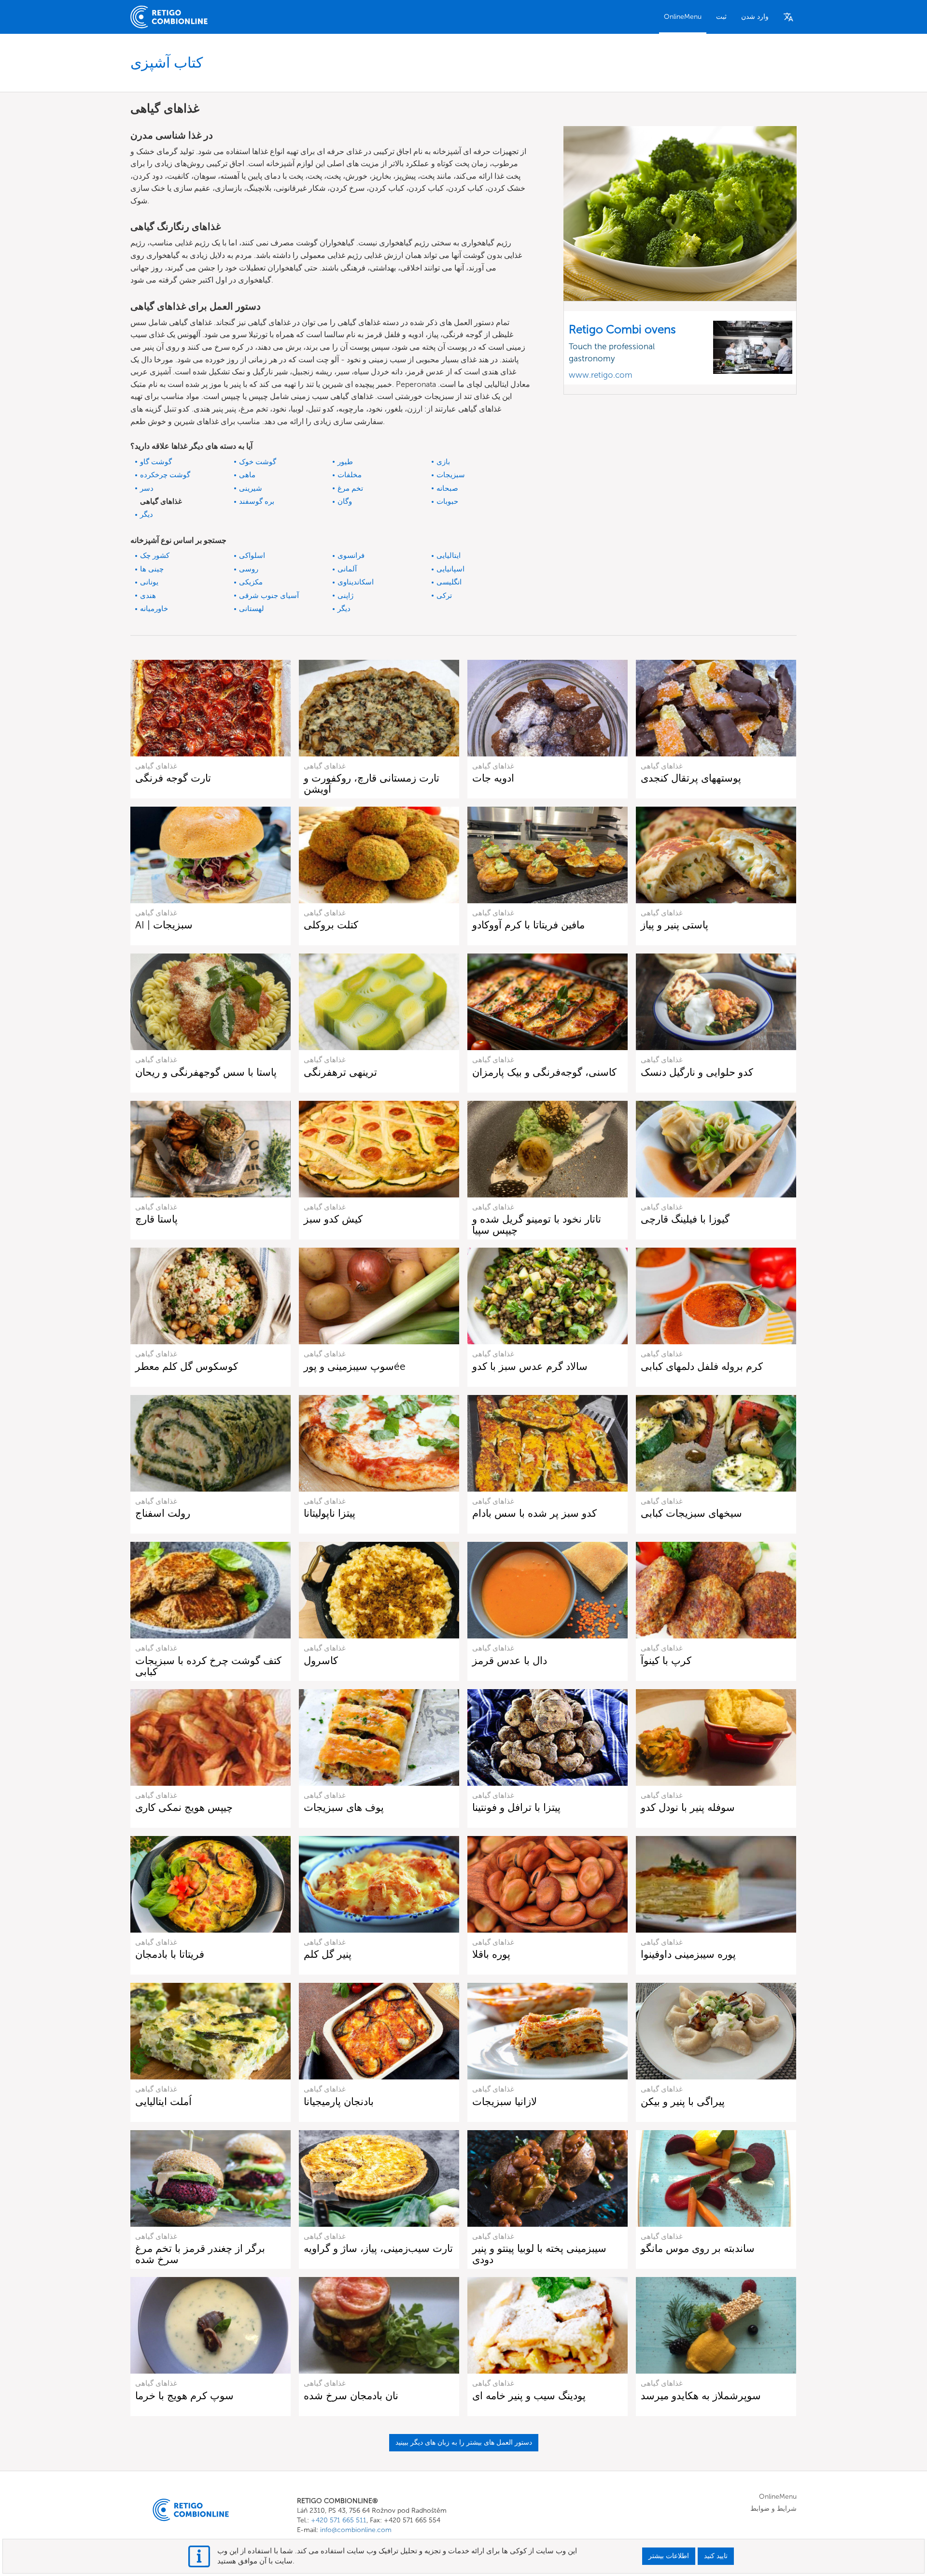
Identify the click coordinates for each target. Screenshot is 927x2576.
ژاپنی (345, 596)
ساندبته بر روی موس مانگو (698, 2248)
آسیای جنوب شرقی (269, 596)
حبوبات (447, 501)
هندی (148, 596)
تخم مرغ (350, 488)
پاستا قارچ (156, 1219)
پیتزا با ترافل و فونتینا (516, 1807)
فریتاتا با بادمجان (170, 1954)
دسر (147, 488)
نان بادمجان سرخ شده (351, 2396)
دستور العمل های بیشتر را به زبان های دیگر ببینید (464, 2442)
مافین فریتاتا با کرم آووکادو (528, 925)
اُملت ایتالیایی (163, 2101)
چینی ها (152, 569)
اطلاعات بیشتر (669, 2556)
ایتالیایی (449, 555)
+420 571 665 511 (339, 2520)
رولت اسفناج (163, 1513)
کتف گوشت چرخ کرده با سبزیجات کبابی (208, 1666)
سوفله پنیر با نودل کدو (688, 1807)
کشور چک (155, 555)
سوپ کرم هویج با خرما (184, 2396)
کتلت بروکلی (331, 925)
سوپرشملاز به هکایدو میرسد (701, 2396)
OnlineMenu (683, 17)
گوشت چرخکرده (165, 475)
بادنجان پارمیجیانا (339, 2101)
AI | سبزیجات (164, 925)
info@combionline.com (356, 2530)
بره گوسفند (257, 501)
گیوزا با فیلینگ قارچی (685, 1219)
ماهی (247, 475)
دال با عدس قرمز (510, 1660)
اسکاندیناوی (356, 582)
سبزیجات (451, 475)
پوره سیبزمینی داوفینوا (688, 1954)
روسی (249, 569)
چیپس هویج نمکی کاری (184, 1807)
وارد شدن (755, 17)
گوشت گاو (156, 462)
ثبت (721, 17)
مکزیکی (251, 582)
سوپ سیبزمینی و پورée (355, 1366)
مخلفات (350, 475)
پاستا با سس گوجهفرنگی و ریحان (206, 1072)
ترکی (444, 596)
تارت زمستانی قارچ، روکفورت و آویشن (372, 783)
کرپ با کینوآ (666, 1660)
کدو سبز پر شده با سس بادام (534, 1513)
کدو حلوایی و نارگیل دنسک (697, 1072)
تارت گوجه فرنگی (173, 778)
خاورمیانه (154, 609)
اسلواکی (252, 555)
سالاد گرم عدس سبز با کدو (530, 1366)
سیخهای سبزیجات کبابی (691, 1513)
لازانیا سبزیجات (505, 2101)
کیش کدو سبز (333, 1219)
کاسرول (321, 1660)
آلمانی (347, 569)
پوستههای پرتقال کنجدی (691, 778)
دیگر (147, 514)
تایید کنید (716, 2556)
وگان (345, 501)
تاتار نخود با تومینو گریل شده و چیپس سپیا (537, 1224)
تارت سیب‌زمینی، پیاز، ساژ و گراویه (378, 2248)
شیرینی (251, 488)
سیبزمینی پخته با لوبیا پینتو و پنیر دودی (539, 2254)
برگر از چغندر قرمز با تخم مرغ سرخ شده (200, 2254)
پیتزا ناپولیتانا (330, 1513)
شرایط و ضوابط (773, 2509)
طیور (345, 462)
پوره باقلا (491, 1954)
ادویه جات (493, 778)
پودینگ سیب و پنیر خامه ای (529, 2396)
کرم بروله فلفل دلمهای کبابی (702, 1366)
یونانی (149, 582)
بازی (443, 462)
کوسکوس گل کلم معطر (187, 1366)
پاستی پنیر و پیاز (674, 925)
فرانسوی (351, 555)
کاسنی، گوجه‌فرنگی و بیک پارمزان (544, 1072)
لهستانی (252, 609)
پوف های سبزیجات (344, 1807)
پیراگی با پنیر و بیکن (683, 2101)
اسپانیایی (450, 569)
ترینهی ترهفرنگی (340, 1072)
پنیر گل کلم (328, 1954)
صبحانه (447, 488)
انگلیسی (449, 582)
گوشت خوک (258, 462)
